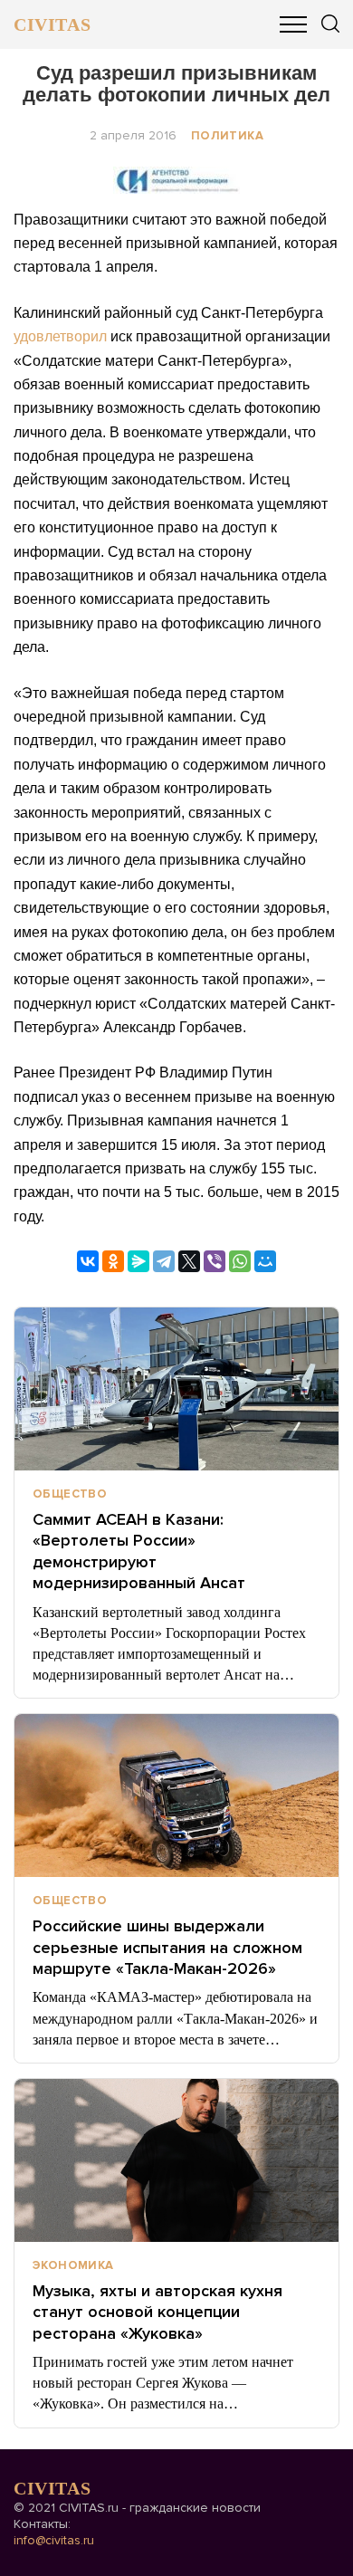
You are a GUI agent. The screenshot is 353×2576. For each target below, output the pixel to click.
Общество (70, 1494)
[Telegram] (164, 1261)
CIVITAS (52, 24)
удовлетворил (60, 336)
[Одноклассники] (113, 1261)
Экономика (73, 2265)
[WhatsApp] (240, 1261)
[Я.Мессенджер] (138, 1261)
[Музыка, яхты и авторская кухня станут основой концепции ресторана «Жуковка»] (176, 2160)
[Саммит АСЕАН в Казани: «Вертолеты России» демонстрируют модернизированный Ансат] (176, 1389)
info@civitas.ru (54, 2540)
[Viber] (215, 1261)
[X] (189, 1261)
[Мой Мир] (265, 1261)
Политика (227, 136)
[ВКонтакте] (88, 1261)
